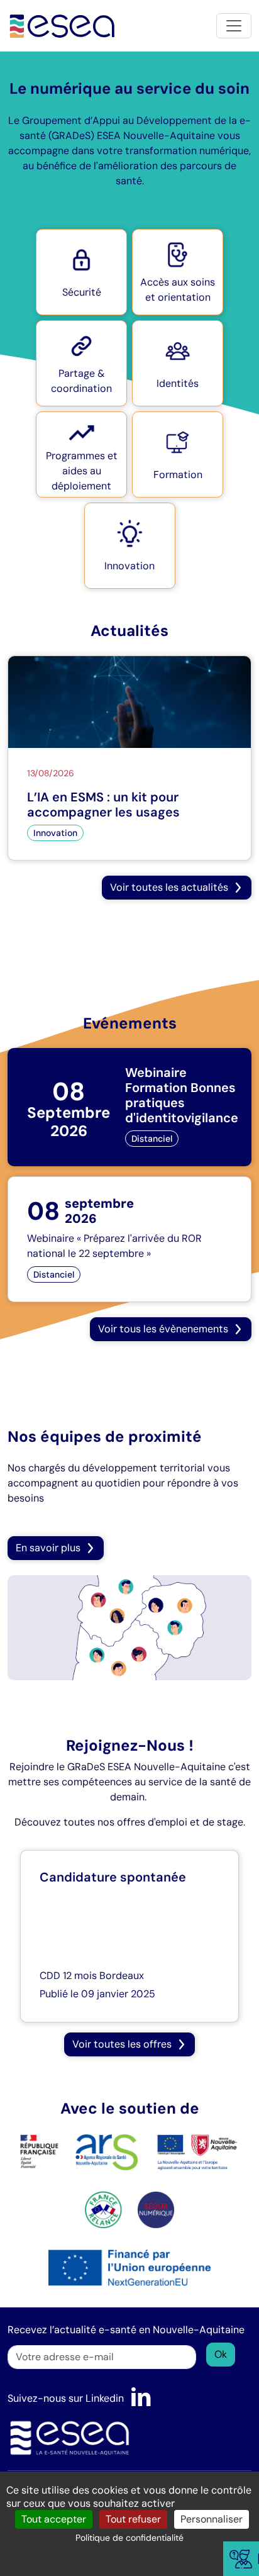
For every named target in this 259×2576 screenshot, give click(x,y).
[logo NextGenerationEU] (129, 2267)
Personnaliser (212, 2519)
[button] (81, 272)
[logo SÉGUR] (156, 2209)
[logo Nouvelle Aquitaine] (197, 2151)
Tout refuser (133, 2519)
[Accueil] (63, 25)
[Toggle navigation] (234, 26)
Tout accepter (54, 2519)
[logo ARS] (79, 2151)
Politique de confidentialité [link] (129, 2538)
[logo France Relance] (103, 2209)
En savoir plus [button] (48, 1548)
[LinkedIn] (141, 2398)
